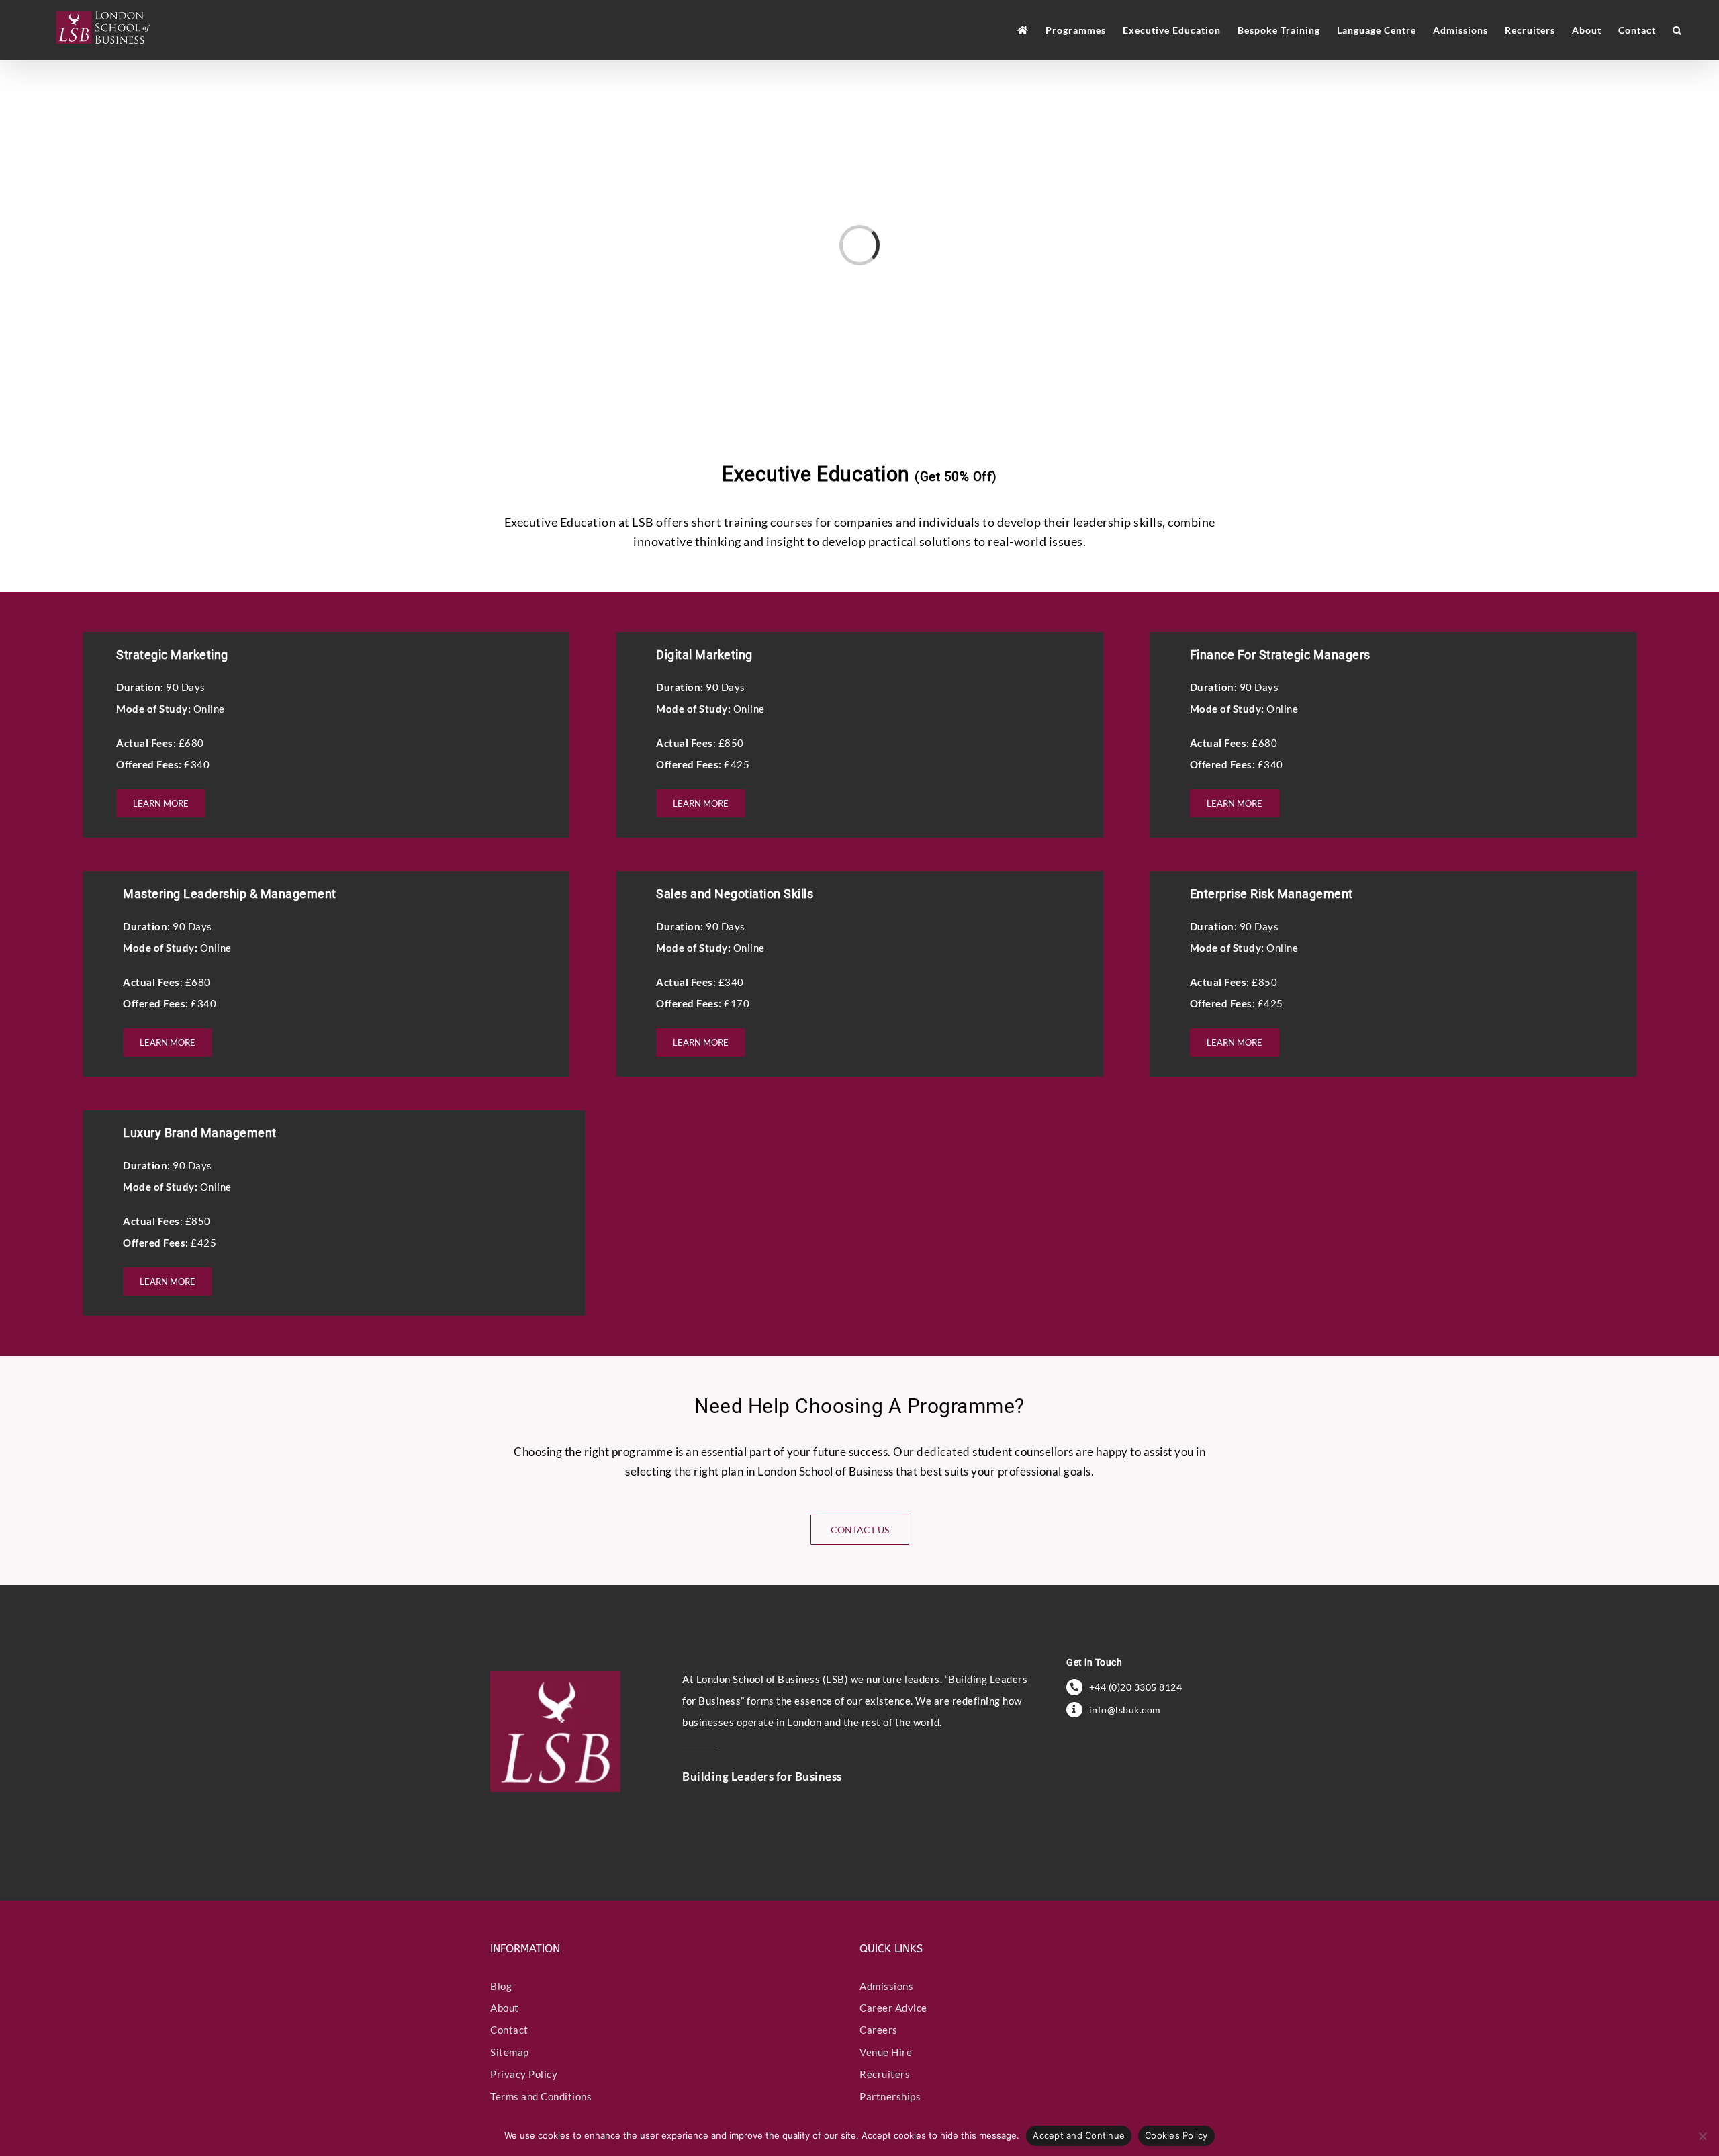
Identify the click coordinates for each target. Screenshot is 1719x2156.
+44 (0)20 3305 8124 (1136, 1687)
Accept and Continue (1079, 2135)
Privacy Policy (524, 2074)
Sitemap (510, 2052)
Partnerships (890, 2096)
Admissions (886, 1986)
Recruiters (885, 2074)
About (505, 2008)
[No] (1702, 2136)
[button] (1677, 30)
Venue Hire (886, 2052)
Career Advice (893, 2008)
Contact (509, 2030)
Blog (501, 1986)
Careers (879, 2030)
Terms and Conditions (541, 2096)
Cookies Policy (1176, 2135)
